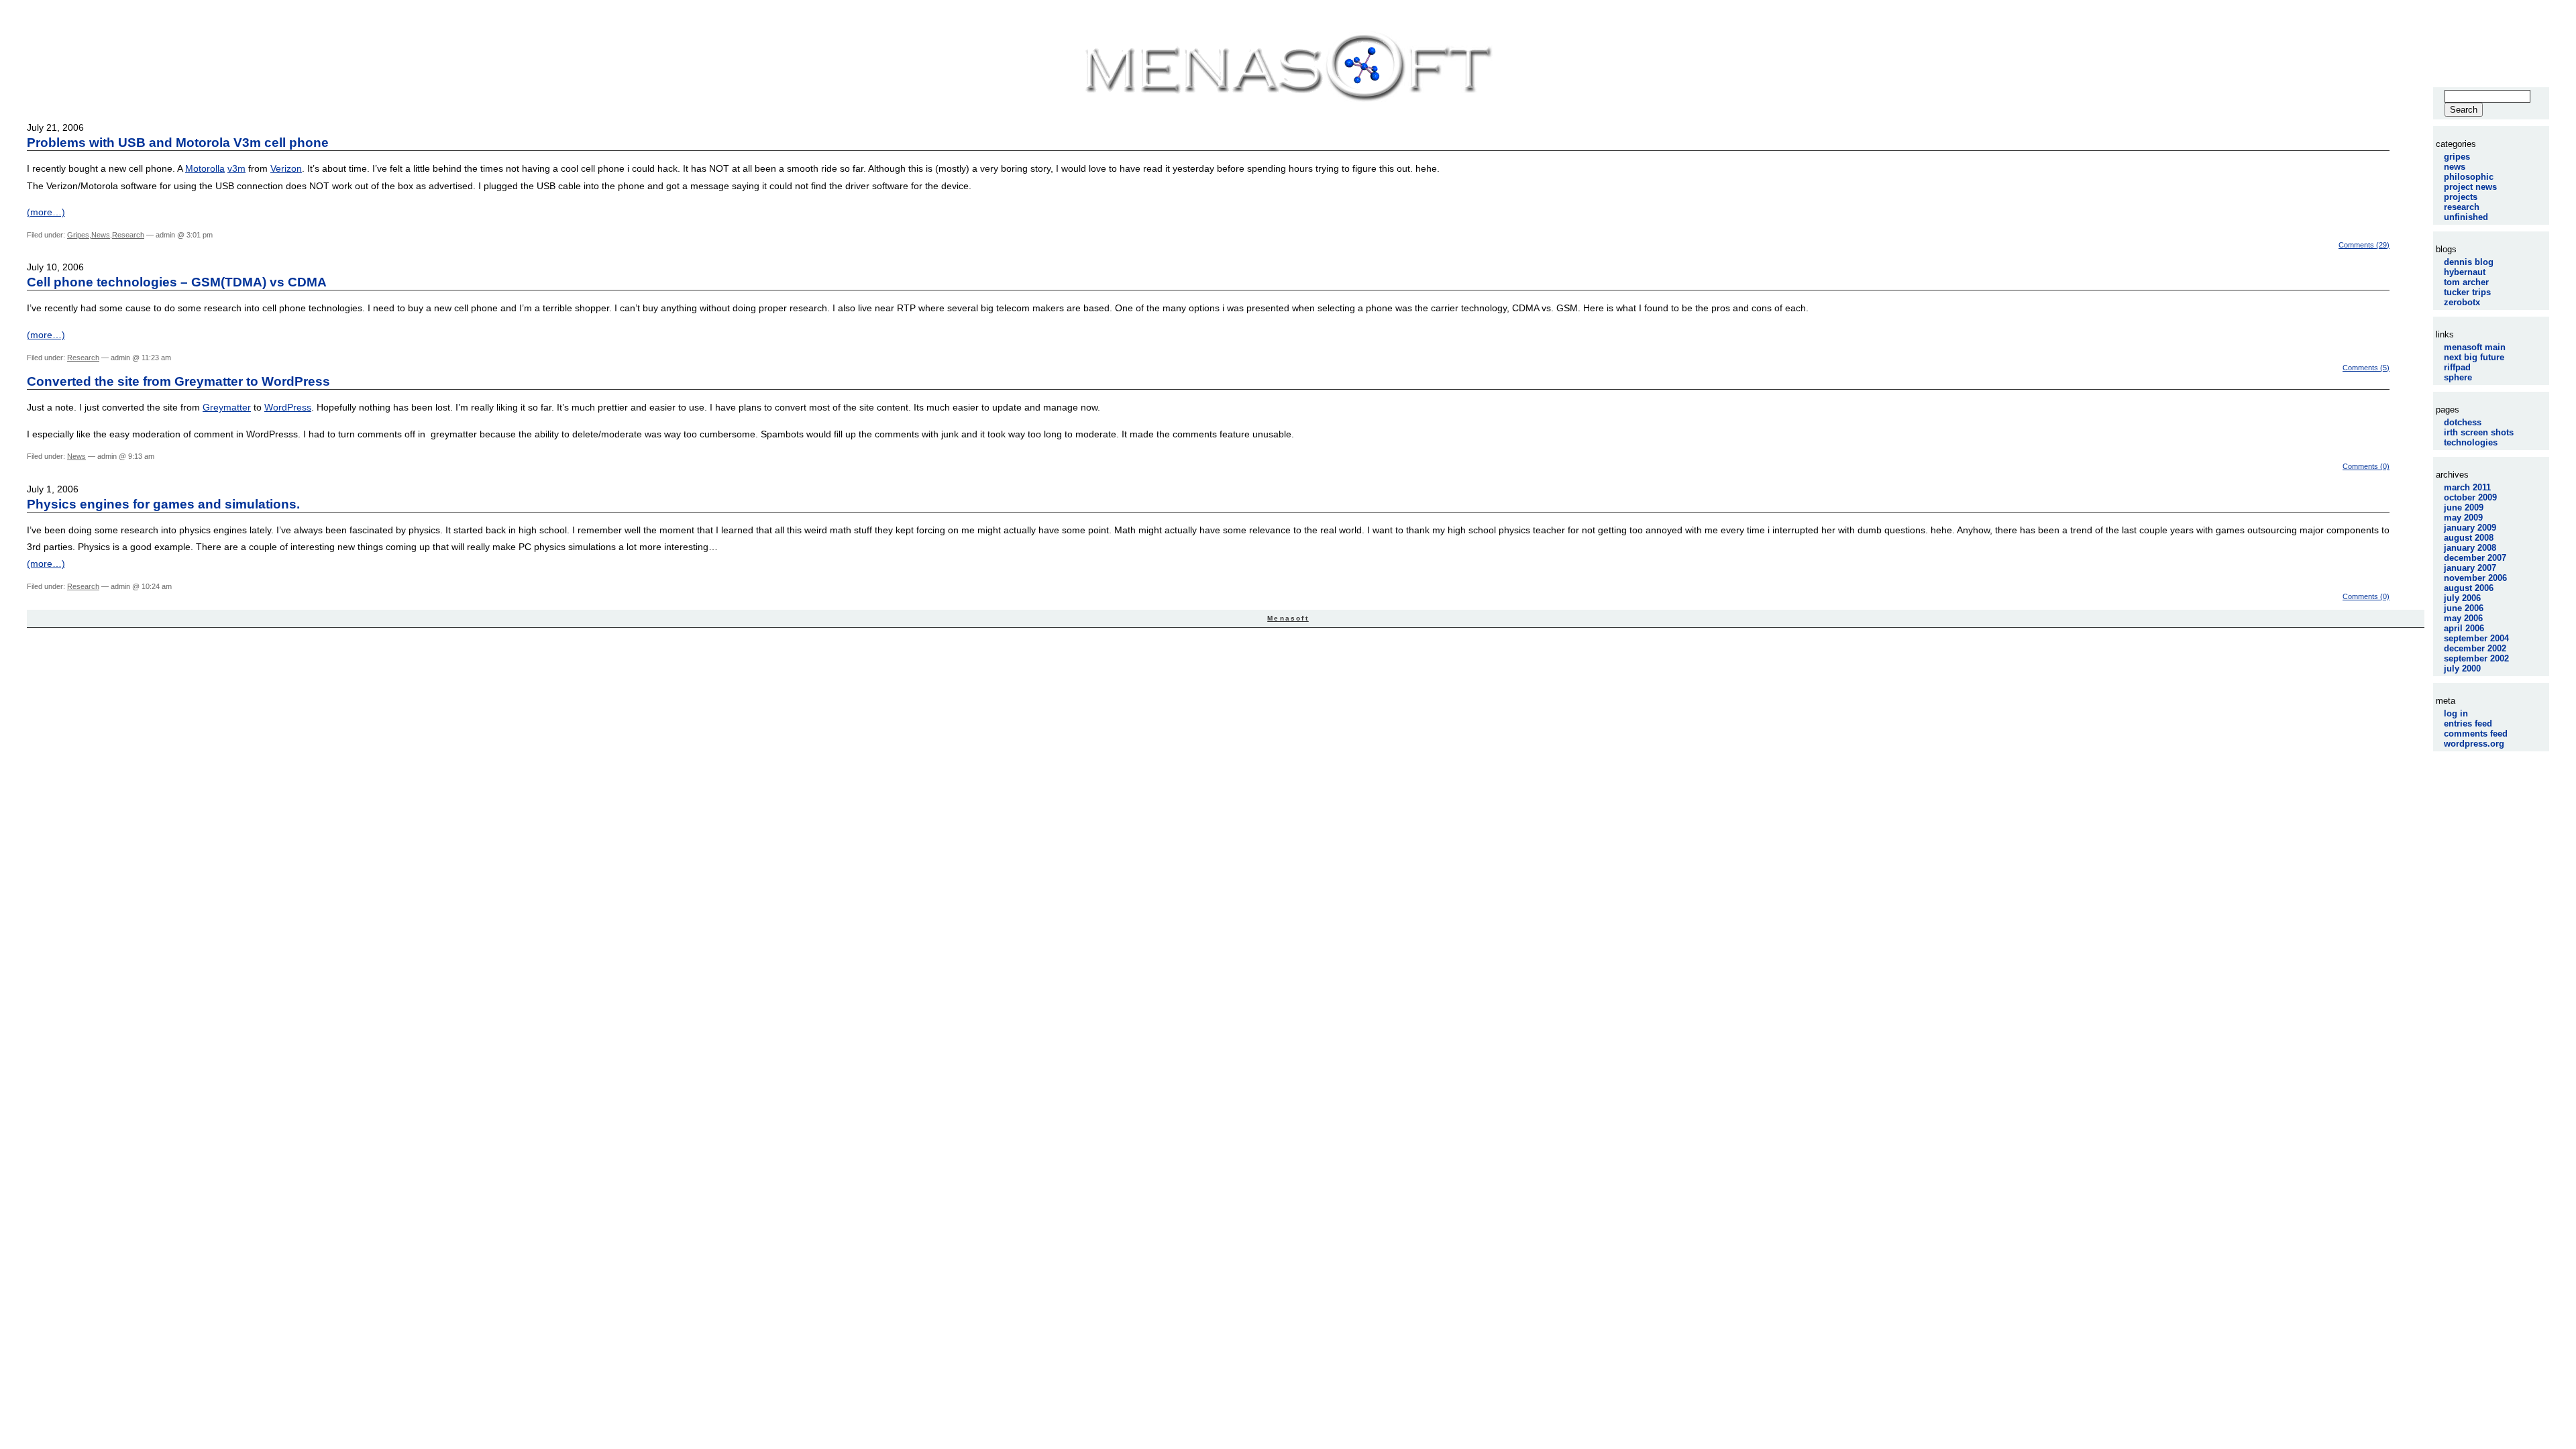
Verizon (286, 168)
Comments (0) (2366, 466)
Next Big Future (2474, 357)
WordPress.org (2474, 744)
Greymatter (227, 407)
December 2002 (2475, 648)
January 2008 (2470, 548)
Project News (2470, 187)
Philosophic (2469, 177)
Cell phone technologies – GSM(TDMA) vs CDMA (177, 282)
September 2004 (2476, 638)
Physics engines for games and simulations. (163, 504)
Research (128, 235)
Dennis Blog (2469, 262)
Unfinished (2466, 217)
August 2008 (2469, 538)
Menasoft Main (2475, 347)
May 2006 (2463, 618)
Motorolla (205, 168)
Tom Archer (2466, 282)
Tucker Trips (2467, 292)
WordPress (288, 407)
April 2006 (2464, 628)
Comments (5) (2366, 368)
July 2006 (2462, 598)
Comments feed (2476, 734)
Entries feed (2468, 723)
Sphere (2458, 377)
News (101, 235)
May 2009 (2463, 518)
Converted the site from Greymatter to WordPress (178, 381)
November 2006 (2475, 578)
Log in (2456, 713)
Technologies (2471, 442)
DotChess (2463, 422)
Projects (2461, 197)
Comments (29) (2364, 245)
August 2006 (2469, 588)
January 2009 (2470, 528)
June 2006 (2464, 608)
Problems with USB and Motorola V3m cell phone (178, 143)
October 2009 (2470, 497)
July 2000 (2462, 668)
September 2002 (2476, 658)
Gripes (78, 235)
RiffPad (2457, 367)
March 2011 (2467, 487)
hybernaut (2465, 272)
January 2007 (2470, 568)
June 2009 (2464, 507)
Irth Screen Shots (2479, 432)
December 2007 (2475, 558)
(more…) (46, 212)
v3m (236, 168)
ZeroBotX (2462, 302)
